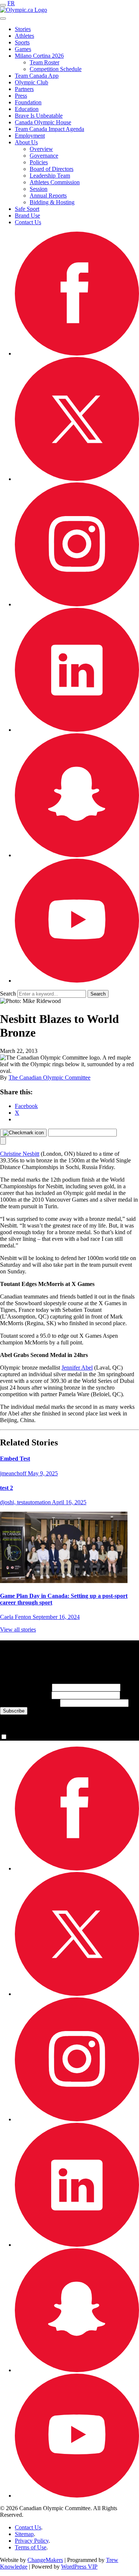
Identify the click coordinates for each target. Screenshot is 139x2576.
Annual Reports (48, 196)
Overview (41, 149)
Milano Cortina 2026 (39, 56)
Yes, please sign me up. (36, 1737)
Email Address (29, 1703)
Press (21, 96)
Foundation (28, 102)
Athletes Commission (55, 182)
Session (39, 189)
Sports (22, 42)
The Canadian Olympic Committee (49, 1077)
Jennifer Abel (77, 1368)
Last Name (25, 1695)
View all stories (18, 1629)
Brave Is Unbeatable (39, 116)
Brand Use (27, 215)
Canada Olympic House (43, 122)
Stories (23, 29)
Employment (30, 136)
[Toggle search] (3, 18)
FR (11, 3)
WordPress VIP (79, 2567)
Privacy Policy (32, 2541)
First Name (25, 1687)
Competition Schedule (56, 69)
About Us (26, 142)
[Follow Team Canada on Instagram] (77, 604)
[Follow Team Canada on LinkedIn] (77, 730)
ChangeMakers (45, 2560)
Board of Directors (52, 169)
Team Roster (44, 62)
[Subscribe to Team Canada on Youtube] (77, 981)
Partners (24, 89)
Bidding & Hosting (52, 202)
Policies (39, 162)
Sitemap (24, 2534)
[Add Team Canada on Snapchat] (77, 855)
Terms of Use (31, 2547)
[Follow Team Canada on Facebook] (77, 353)
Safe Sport (27, 209)
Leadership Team (50, 176)
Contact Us (28, 222)
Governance (44, 156)
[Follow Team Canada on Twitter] (77, 479)
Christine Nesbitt (20, 1154)
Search (8, 994)
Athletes (24, 36)
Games (23, 49)
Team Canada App (37, 76)
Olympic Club (32, 82)
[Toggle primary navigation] (3, 5)
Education (27, 109)
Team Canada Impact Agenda (49, 129)
